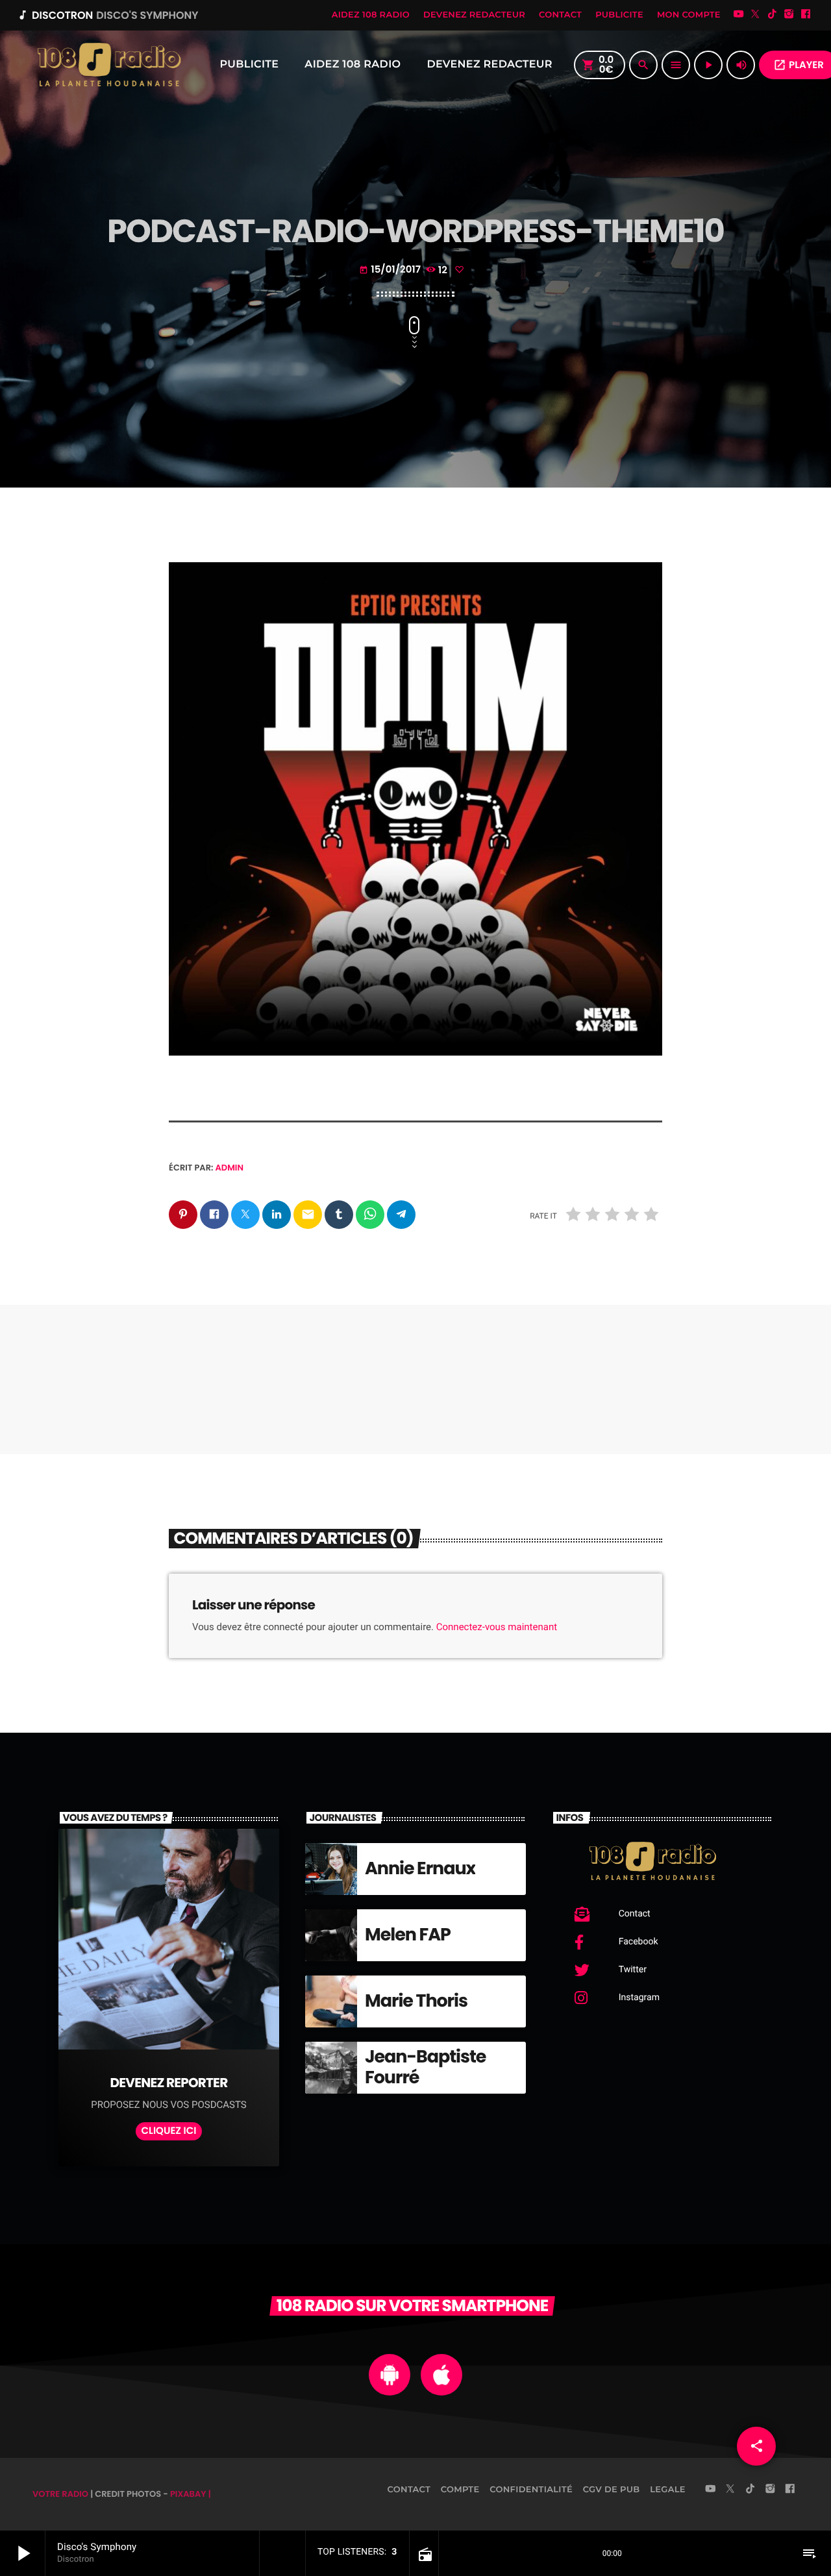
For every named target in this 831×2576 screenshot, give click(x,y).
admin (230, 1168)
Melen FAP (408, 1935)
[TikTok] (772, 15)
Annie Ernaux (420, 1869)
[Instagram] (789, 15)
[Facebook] (806, 15)
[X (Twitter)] (756, 15)
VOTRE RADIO (60, 2494)
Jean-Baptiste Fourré (425, 2067)
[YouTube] (739, 15)
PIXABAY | (191, 2494)
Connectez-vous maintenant (497, 1627)
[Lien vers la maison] (108, 65)
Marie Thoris (416, 2001)
